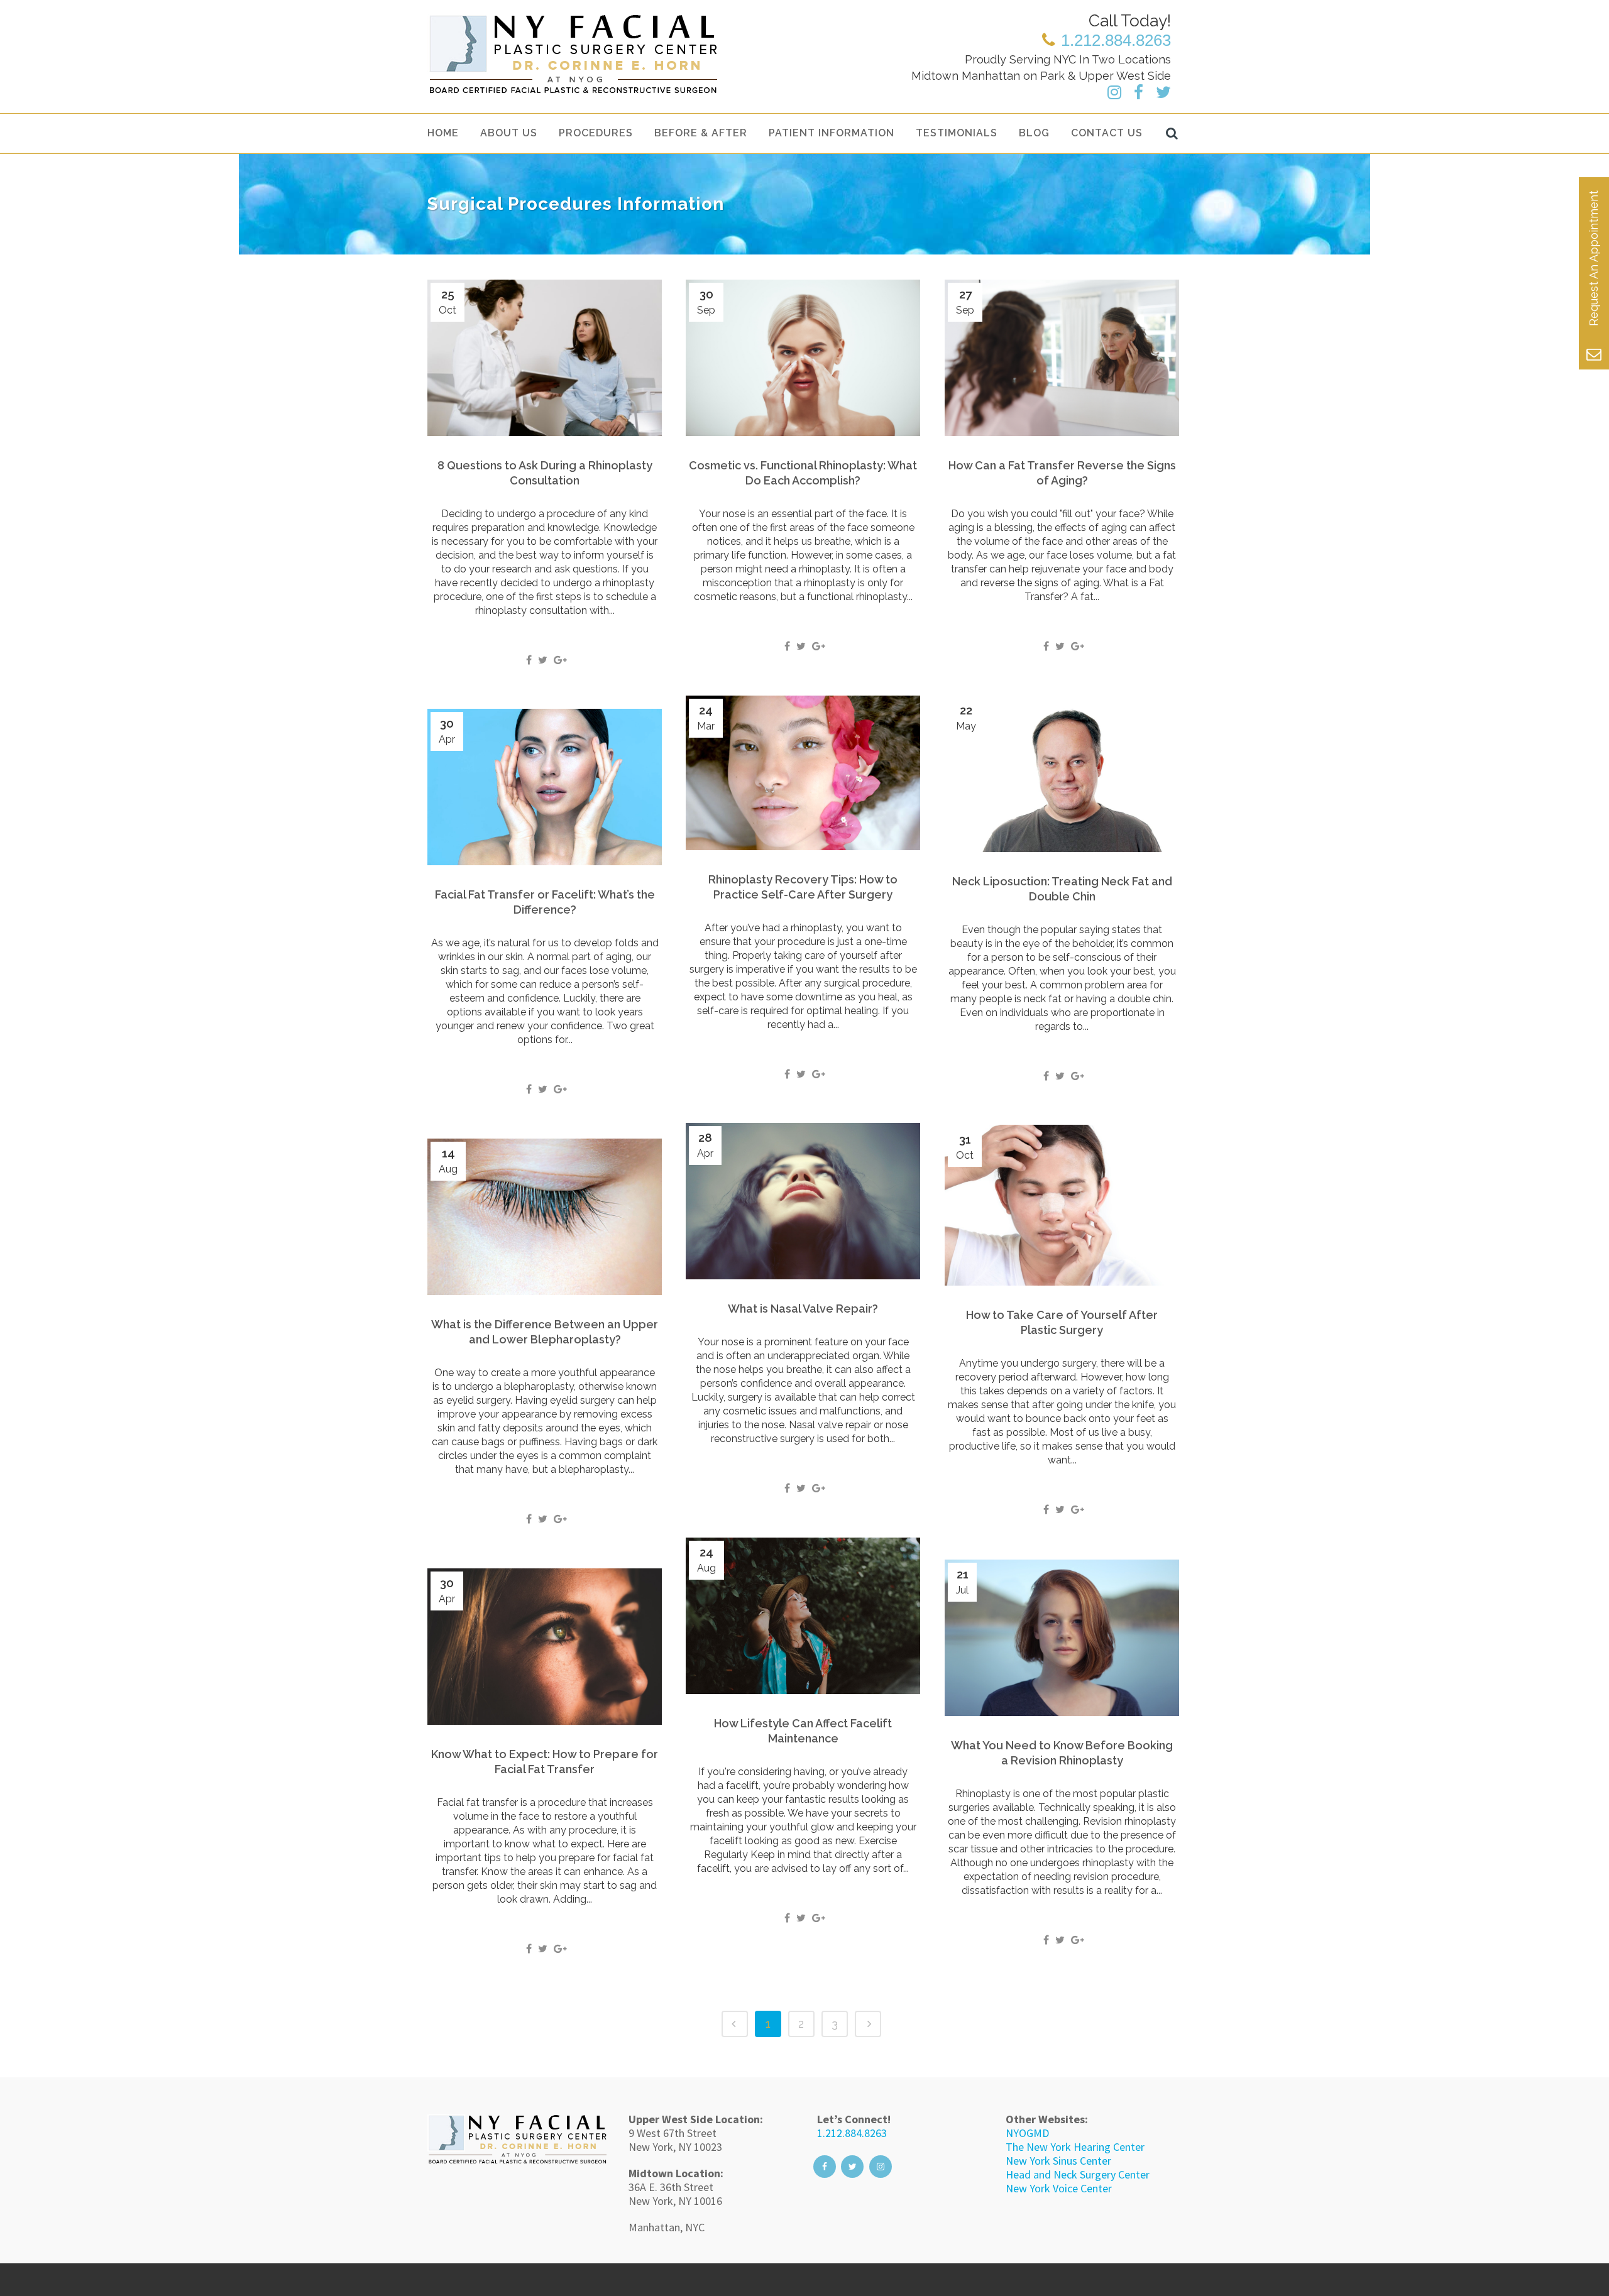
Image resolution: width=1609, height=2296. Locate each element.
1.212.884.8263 (852, 2133)
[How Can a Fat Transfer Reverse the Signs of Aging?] (1062, 358)
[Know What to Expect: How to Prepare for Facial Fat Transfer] (545, 1647)
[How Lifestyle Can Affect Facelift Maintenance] (803, 1616)
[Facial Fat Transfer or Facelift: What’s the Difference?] (545, 787)
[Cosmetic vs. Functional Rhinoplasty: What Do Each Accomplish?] (803, 358)
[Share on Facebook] (529, 660)
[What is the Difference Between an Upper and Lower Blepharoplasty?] (545, 1217)
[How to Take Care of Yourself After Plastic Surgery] (1062, 1205)
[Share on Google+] (560, 660)
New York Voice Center (1059, 2188)
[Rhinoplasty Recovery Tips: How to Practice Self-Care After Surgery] (803, 773)
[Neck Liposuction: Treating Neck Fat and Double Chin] (1062, 774)
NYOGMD (1027, 2133)
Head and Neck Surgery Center (1078, 2174)
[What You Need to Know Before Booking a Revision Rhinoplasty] (1062, 1638)
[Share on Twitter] (543, 660)
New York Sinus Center (1058, 2161)
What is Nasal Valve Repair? (803, 1309)
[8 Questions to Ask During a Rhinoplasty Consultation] (545, 358)
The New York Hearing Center (1075, 2147)
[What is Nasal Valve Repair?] (803, 1201)
